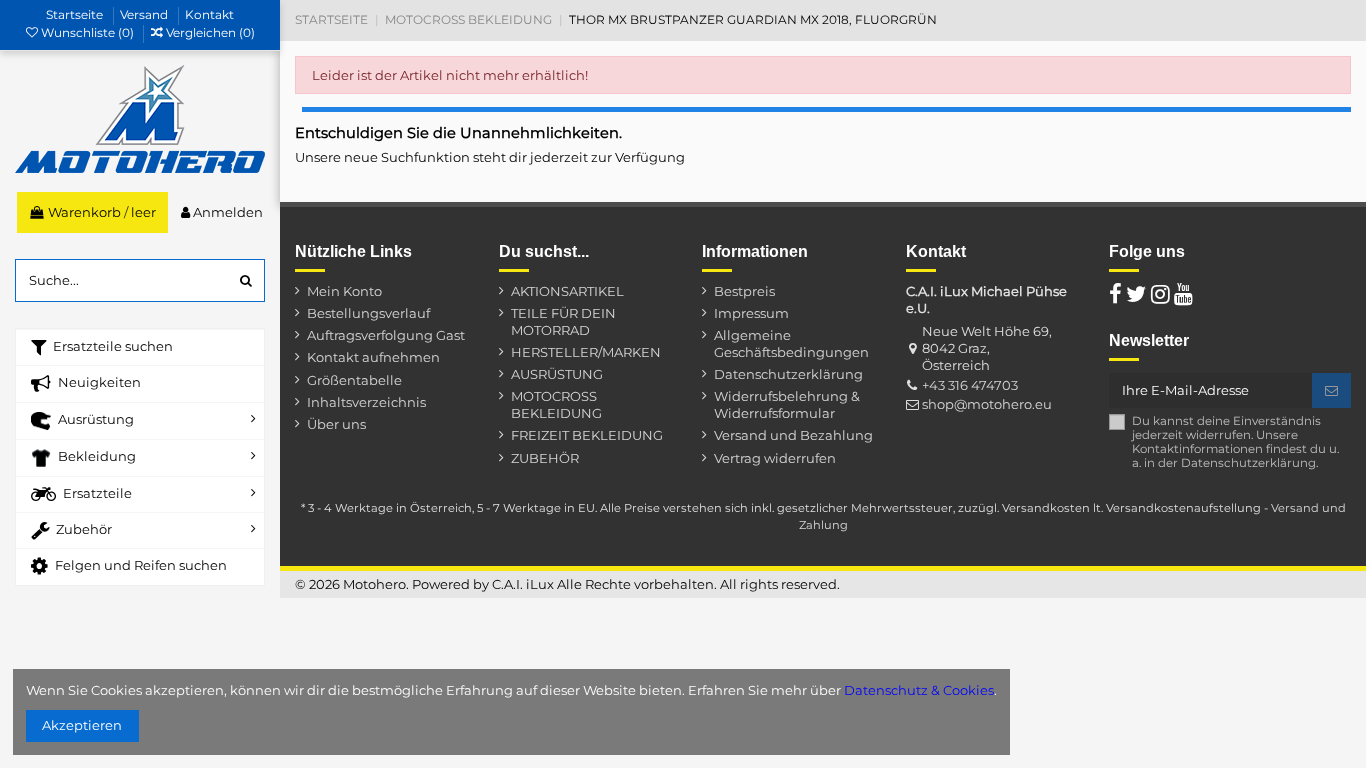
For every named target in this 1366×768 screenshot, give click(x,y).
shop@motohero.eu (987, 404)
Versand (145, 14)
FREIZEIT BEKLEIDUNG (587, 435)
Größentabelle (354, 380)
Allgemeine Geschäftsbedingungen (791, 343)
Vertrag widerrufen (775, 458)
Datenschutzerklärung (788, 374)
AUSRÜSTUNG (557, 374)
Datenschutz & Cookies (919, 690)
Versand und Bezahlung (793, 435)
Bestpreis (744, 291)
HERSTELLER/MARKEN (586, 352)
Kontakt (209, 14)
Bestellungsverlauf (368, 313)
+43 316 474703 (970, 385)
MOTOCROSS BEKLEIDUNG (556, 404)
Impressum (751, 313)
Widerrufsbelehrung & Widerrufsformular (787, 404)
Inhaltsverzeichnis (366, 402)
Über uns (336, 424)
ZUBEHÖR (545, 458)
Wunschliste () (87, 32)
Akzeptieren (82, 725)
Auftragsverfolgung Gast (386, 335)
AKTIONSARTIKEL (567, 291)
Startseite (76, 14)
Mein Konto (344, 291)
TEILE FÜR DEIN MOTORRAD (563, 321)
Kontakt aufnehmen (373, 357)
